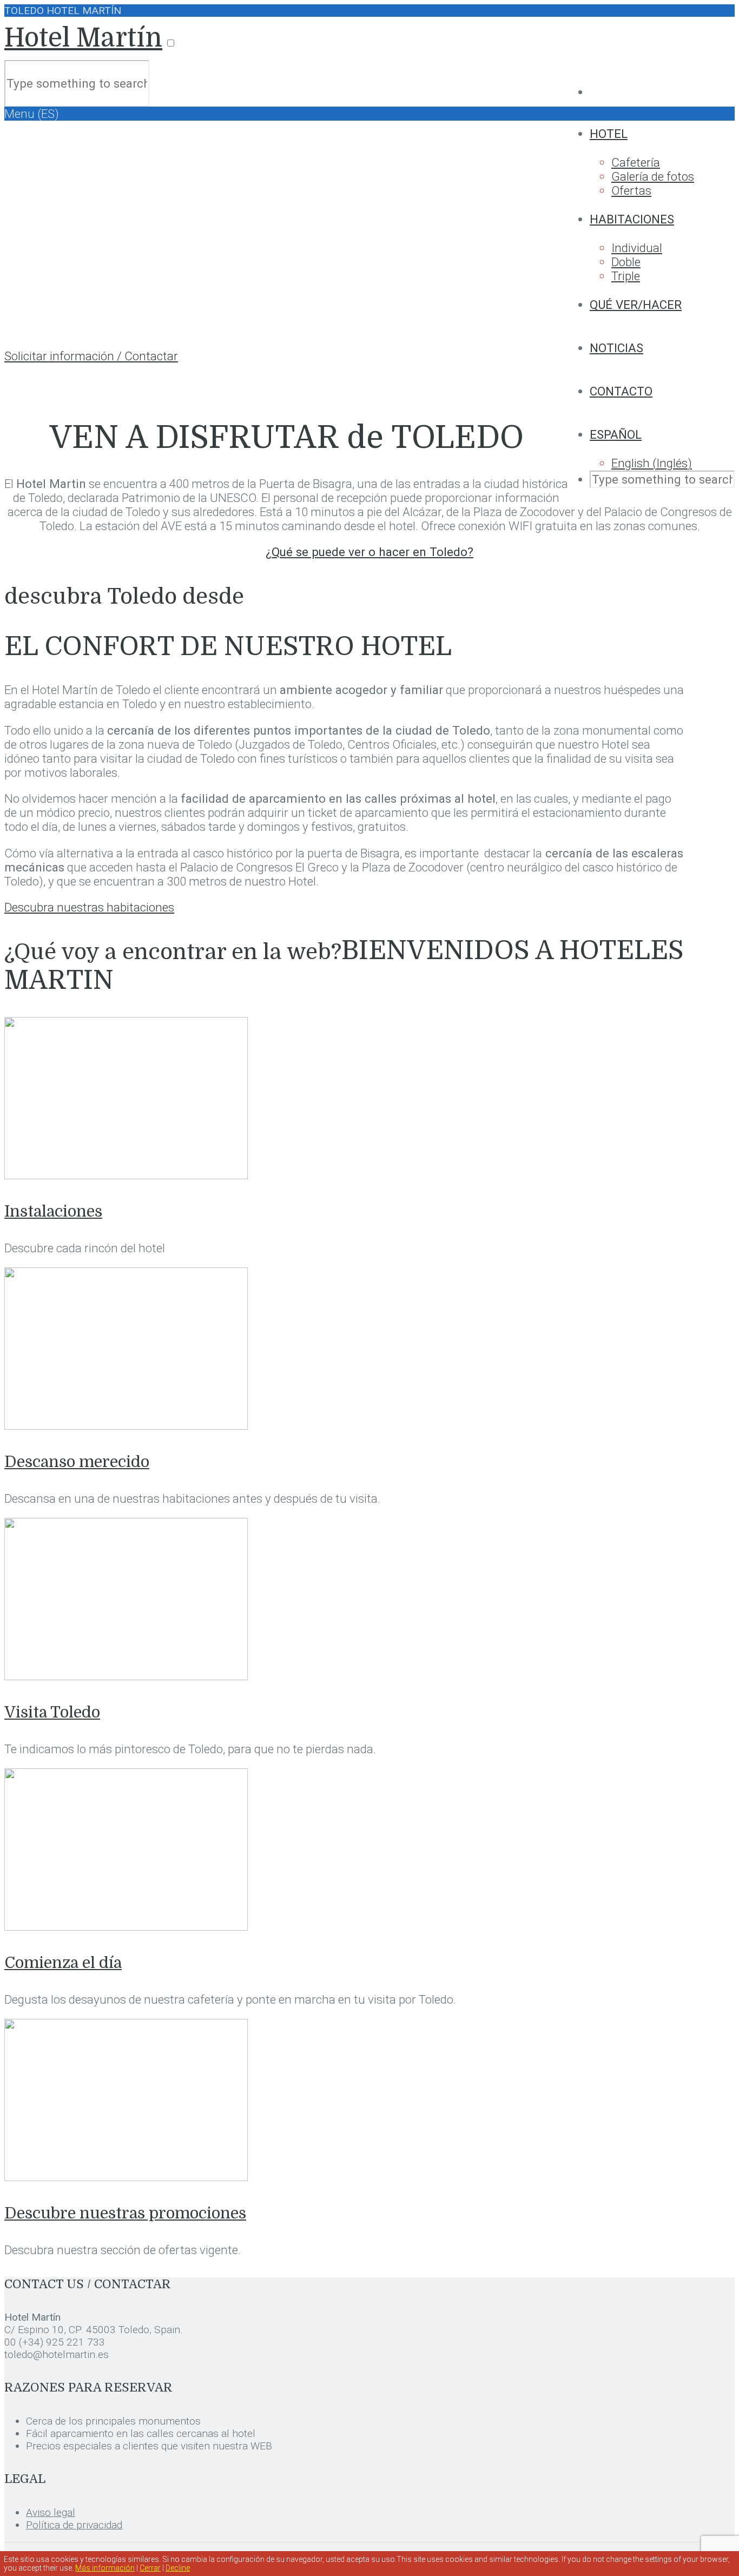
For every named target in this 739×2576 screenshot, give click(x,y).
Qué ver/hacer (636, 305)
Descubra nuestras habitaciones (89, 907)
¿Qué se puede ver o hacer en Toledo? (369, 552)
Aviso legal (51, 2512)
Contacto (621, 391)
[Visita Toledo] (126, 1676)
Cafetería (636, 162)
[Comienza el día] (126, 1926)
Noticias (616, 348)
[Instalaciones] (126, 1175)
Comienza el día (63, 1963)
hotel (609, 134)
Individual (637, 248)
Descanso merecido (77, 1462)
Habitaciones (632, 219)
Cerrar (150, 2568)
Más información (105, 2568)
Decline (178, 2568)
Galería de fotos (653, 176)
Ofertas (631, 190)
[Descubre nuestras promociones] (126, 2177)
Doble (626, 262)
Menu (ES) (32, 114)
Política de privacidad (74, 2525)
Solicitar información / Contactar (91, 356)
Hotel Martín (83, 38)
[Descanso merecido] (126, 1425)
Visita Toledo (52, 1712)
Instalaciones (53, 1211)
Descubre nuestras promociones (125, 2213)
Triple (626, 276)
